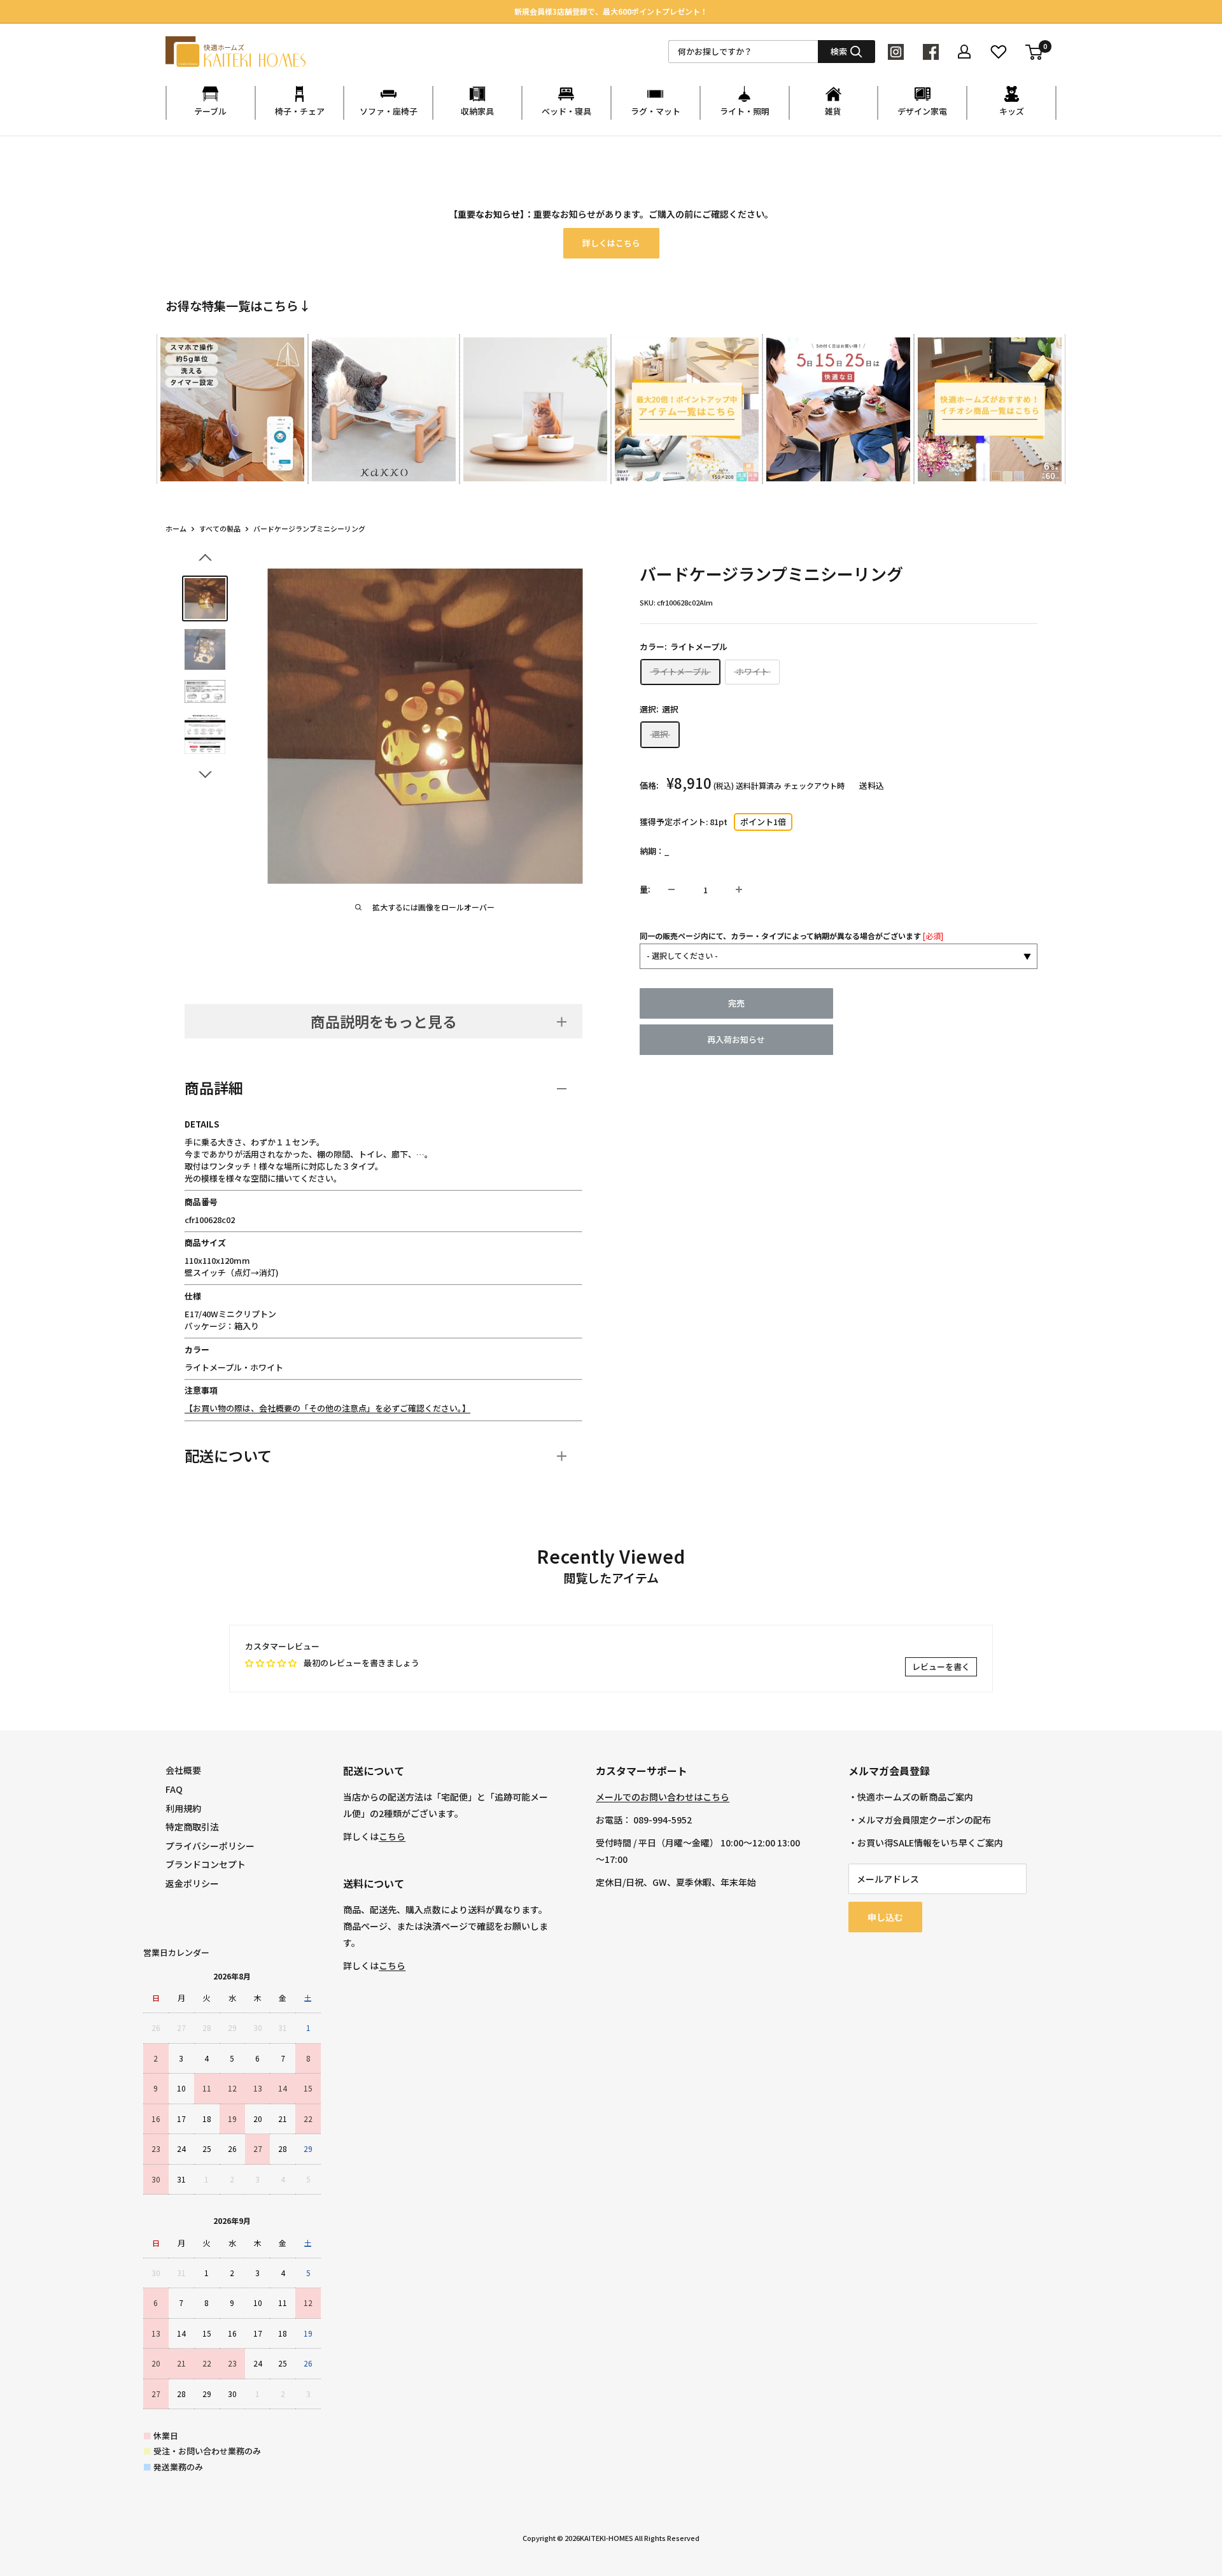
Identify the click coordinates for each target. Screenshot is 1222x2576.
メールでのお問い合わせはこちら (663, 1797)
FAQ (174, 1789)
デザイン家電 (922, 111)
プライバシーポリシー (210, 1846)
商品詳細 (214, 1087)
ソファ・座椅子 (389, 111)
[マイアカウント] (964, 52)
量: (645, 889)
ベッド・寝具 (566, 111)
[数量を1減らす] (671, 889)
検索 (839, 51)
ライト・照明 (745, 111)
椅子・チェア (300, 111)
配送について (228, 1455)
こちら (392, 1836)
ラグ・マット (656, 111)
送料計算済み (759, 785)
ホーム (176, 528)
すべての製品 (220, 528)
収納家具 (477, 111)
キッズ (1012, 111)
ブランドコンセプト (206, 1864)
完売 (736, 1003)
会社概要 (183, 1770)
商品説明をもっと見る (384, 1021)
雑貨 (833, 111)
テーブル (210, 111)
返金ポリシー (192, 1883)
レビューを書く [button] (941, 1667)
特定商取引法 (192, 1827)
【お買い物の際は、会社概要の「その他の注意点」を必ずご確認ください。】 (327, 1408)
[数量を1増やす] (739, 889)
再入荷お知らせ (736, 1039)
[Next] (1056, 397)
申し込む (885, 1917)
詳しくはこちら (611, 243)
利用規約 (183, 1808)
